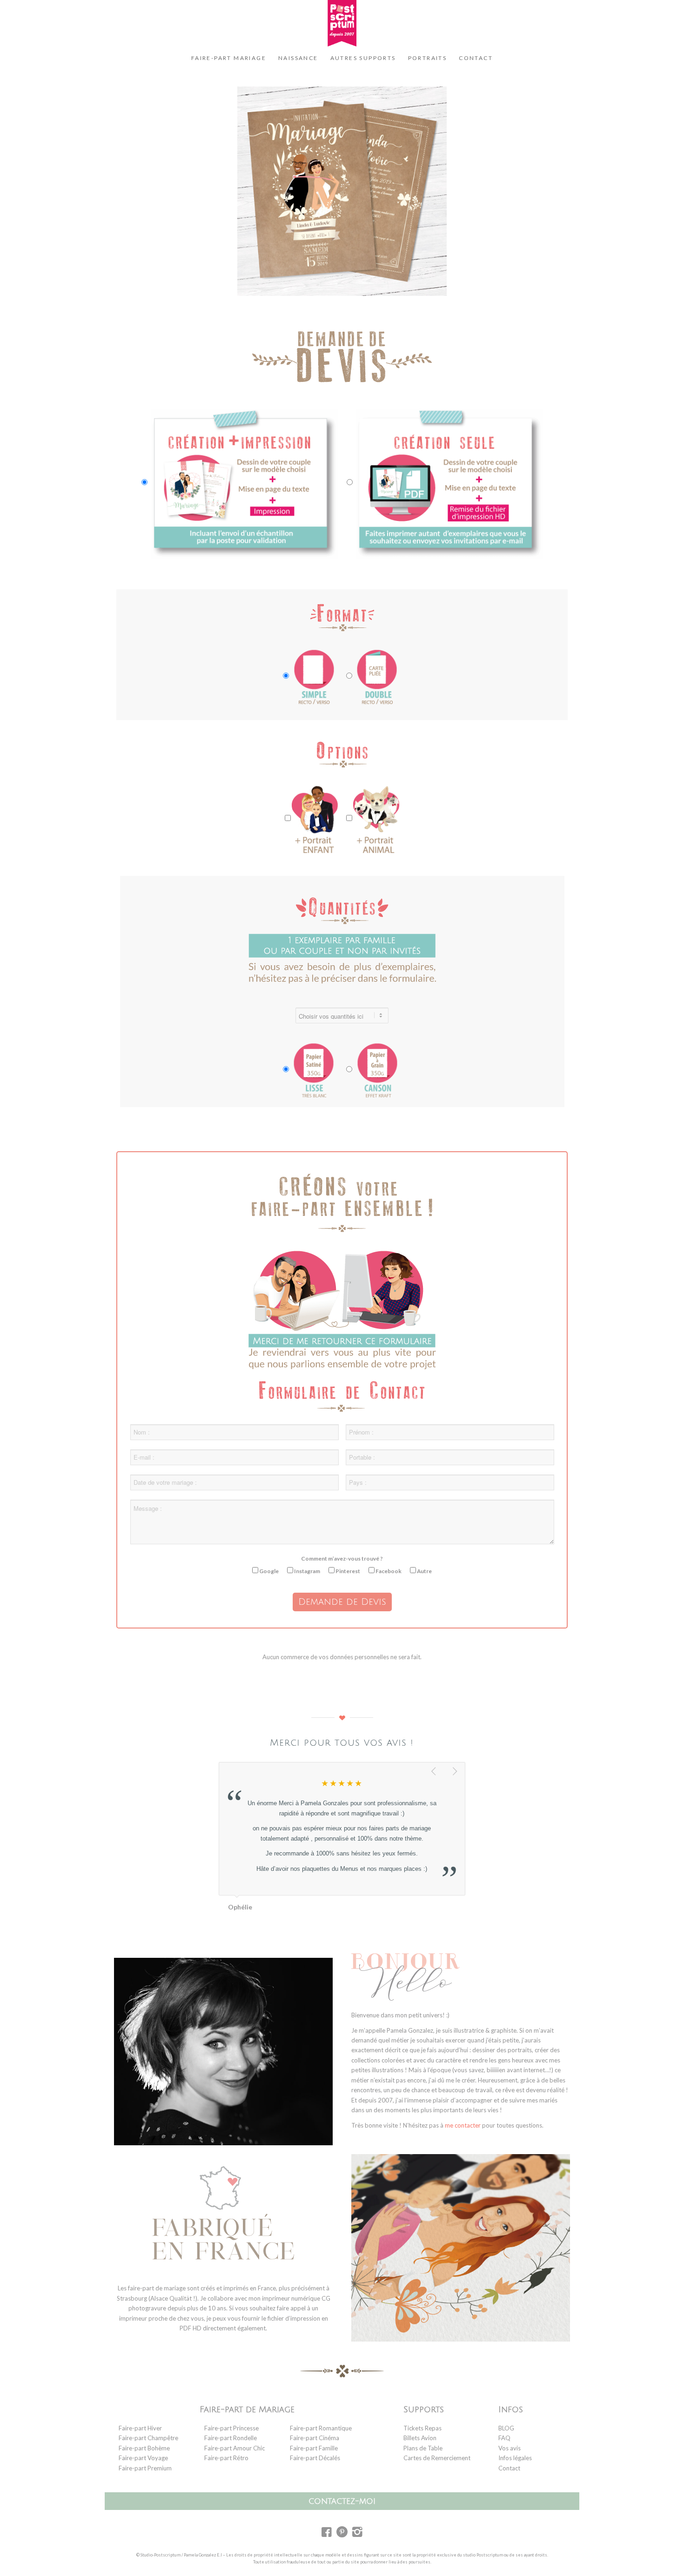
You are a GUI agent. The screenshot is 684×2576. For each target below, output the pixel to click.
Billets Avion (420, 2438)
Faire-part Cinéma (315, 2438)
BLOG (506, 2428)
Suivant (456, 1772)
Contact (509, 2468)
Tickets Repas (422, 2428)
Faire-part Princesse (231, 2428)
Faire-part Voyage (143, 2458)
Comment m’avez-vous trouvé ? (342, 1558)
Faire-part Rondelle (231, 2438)
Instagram (307, 1571)
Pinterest (347, 1571)
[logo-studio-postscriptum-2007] (342, 23)
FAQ (504, 2438)
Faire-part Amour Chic (235, 2448)
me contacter (463, 2125)
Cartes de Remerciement (437, 2458)
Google (268, 1571)
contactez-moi (342, 2501)
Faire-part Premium (145, 2468)
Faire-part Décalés (315, 2458)
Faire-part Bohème (144, 2448)
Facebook (388, 1571)
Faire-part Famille (314, 2448)
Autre (424, 1571)
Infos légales (515, 2458)
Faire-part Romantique (321, 2428)
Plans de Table (423, 2448)
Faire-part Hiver (140, 2428)
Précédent (435, 1772)
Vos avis (510, 2448)
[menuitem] (229, 58)
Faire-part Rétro (226, 2458)
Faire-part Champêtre (148, 2438)
